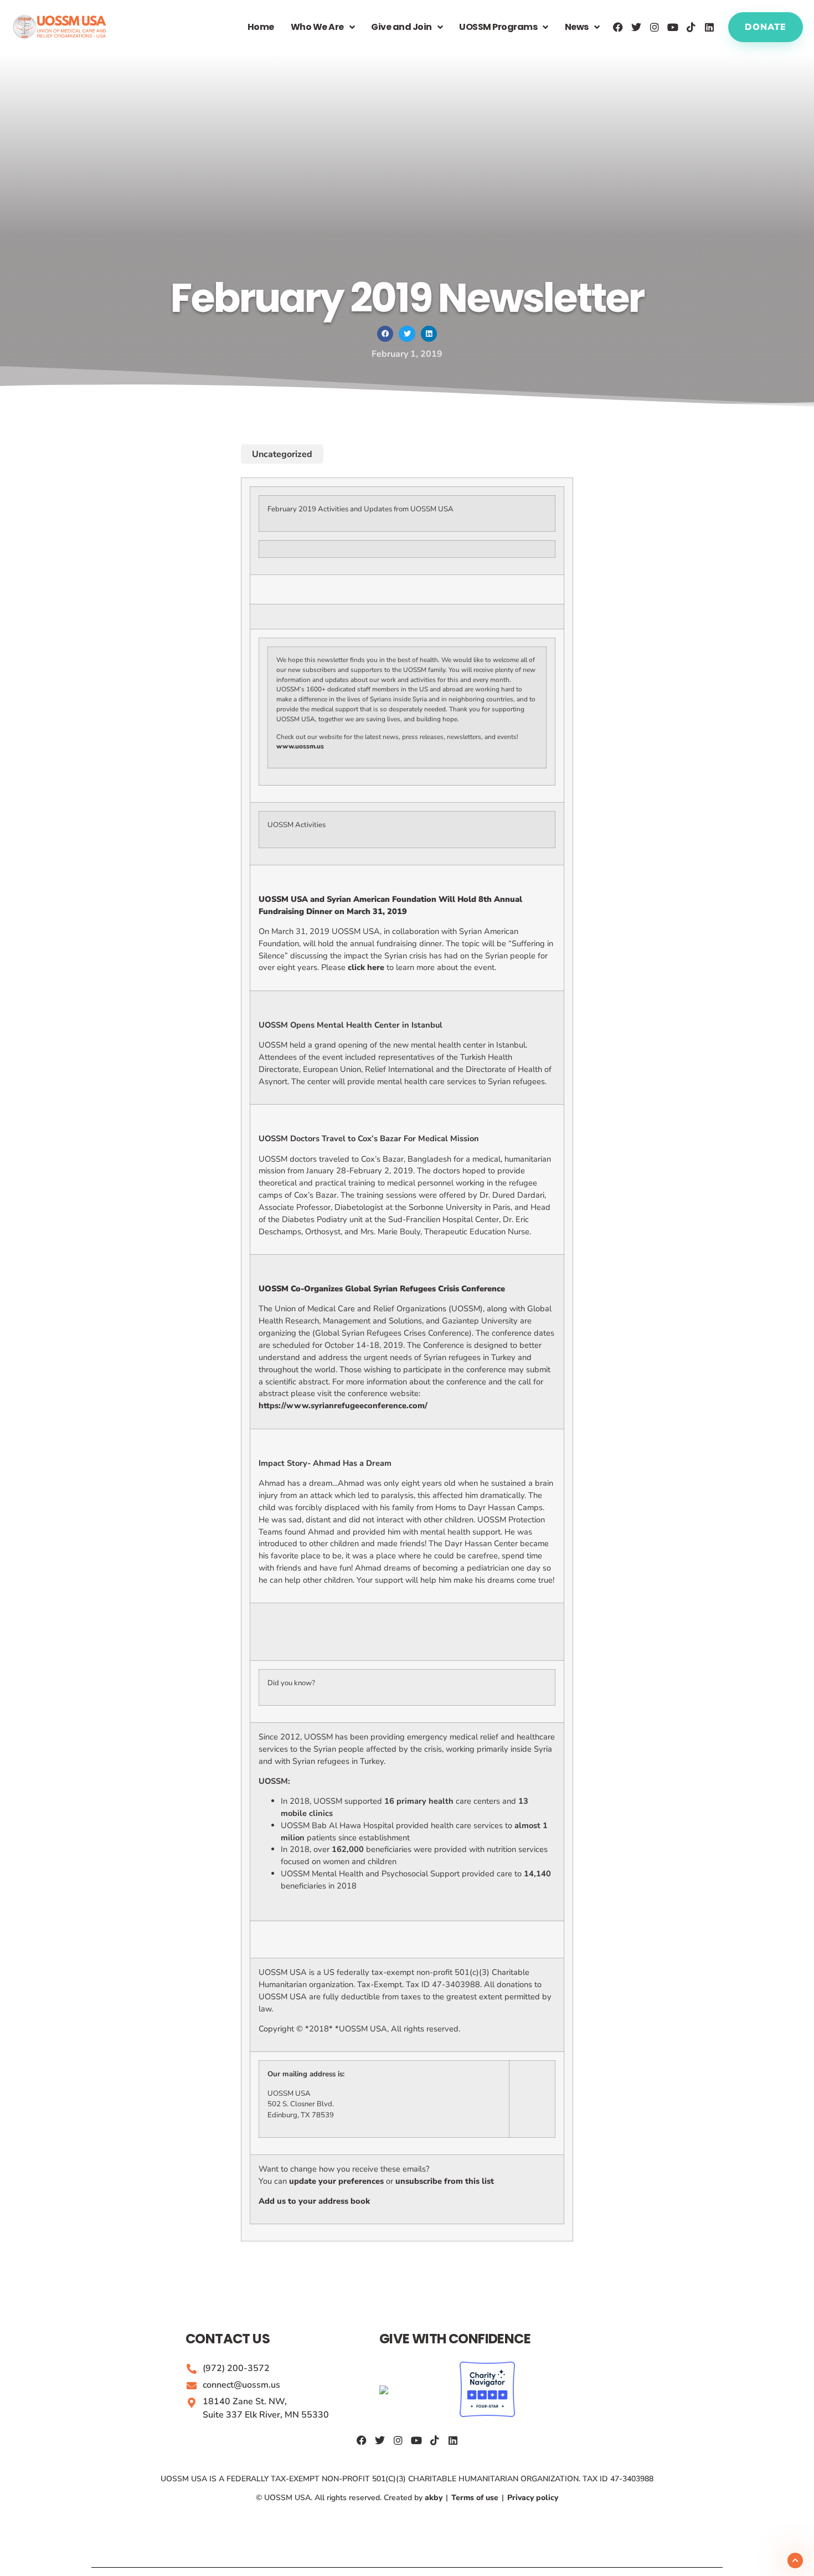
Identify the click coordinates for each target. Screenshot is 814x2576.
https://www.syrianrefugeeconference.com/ (343, 1405)
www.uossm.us (300, 746)
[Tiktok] (691, 27)
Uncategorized (282, 454)
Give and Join (401, 27)
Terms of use (475, 2498)
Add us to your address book (314, 2201)
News (577, 27)
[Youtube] (673, 27)
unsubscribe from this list (445, 2181)
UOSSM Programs (498, 27)
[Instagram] (655, 27)
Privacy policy (532, 2498)
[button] (385, 334)
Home (261, 27)
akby (435, 2498)
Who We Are (317, 27)
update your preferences (336, 2181)
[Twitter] (636, 27)
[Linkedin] (709, 27)
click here (366, 967)
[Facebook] (618, 27)
